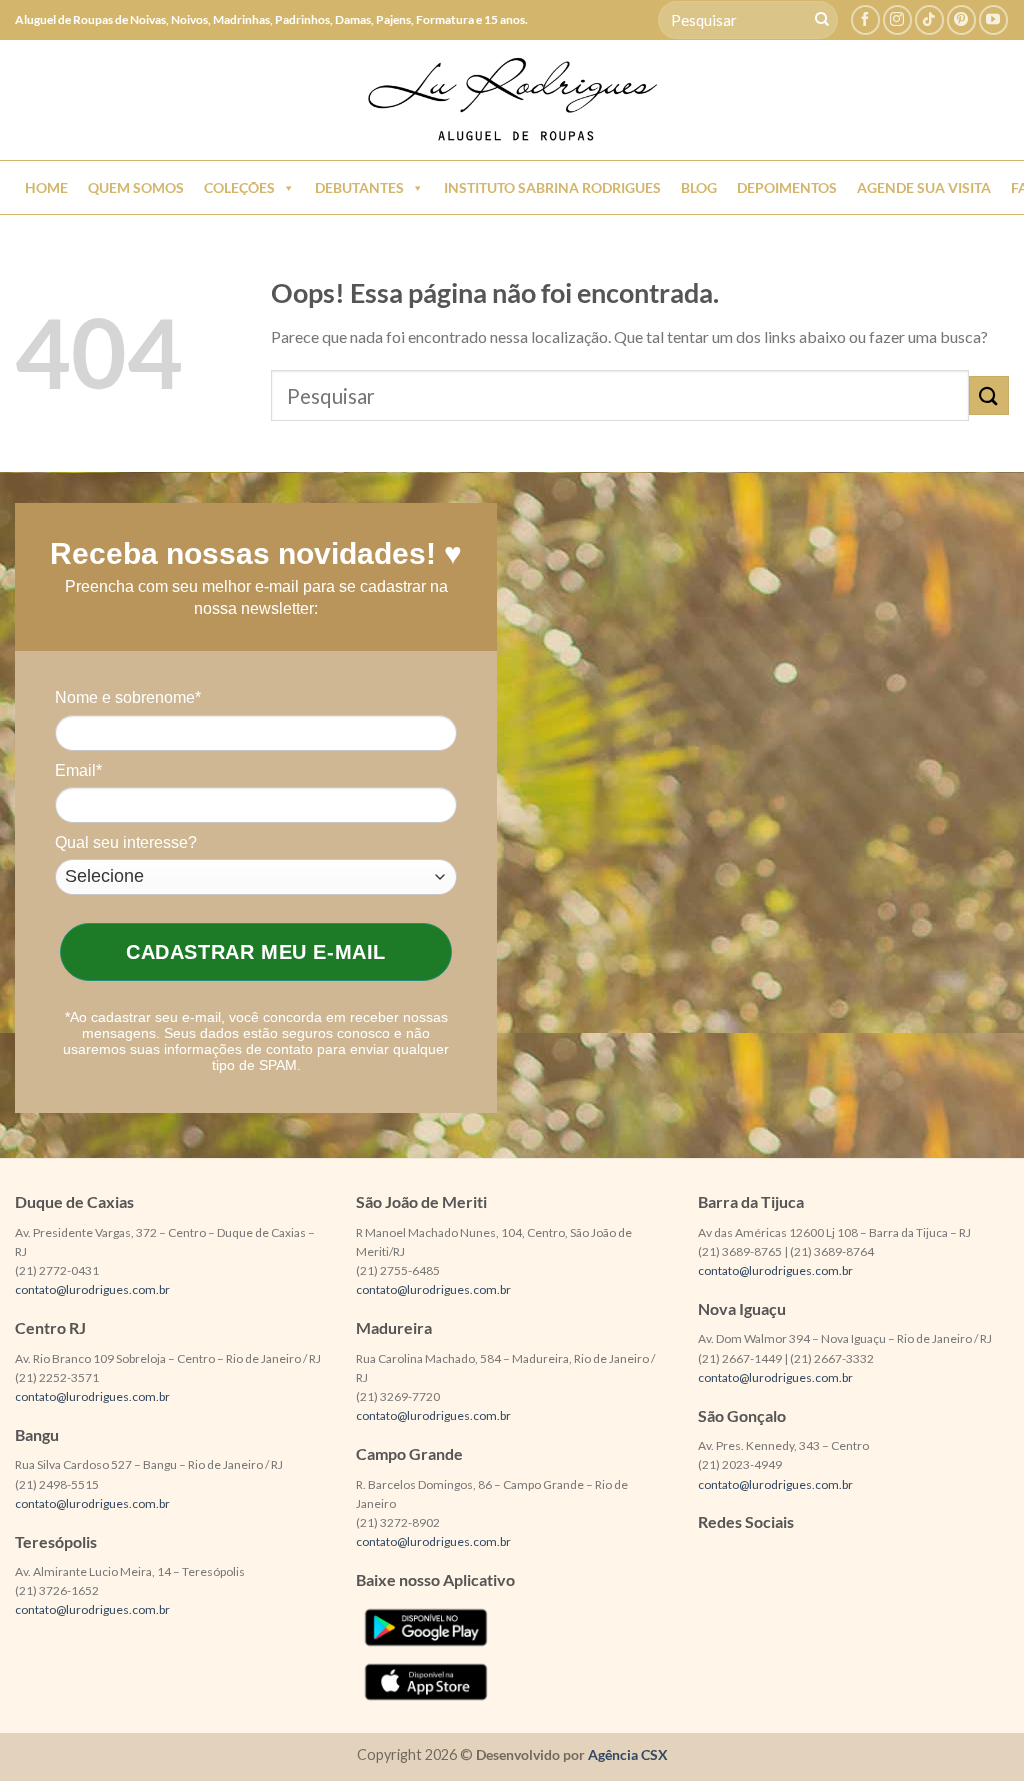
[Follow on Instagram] (897, 19)
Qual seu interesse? (126, 842)
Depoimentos (787, 187)
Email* (78, 770)
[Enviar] (822, 20)
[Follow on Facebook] (865, 19)
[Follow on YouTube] (993, 19)
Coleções (239, 187)
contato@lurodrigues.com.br (92, 1289)
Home (46, 187)
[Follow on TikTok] (929, 19)
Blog (699, 187)
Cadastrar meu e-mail (256, 952)
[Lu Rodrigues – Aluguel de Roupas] (512, 100)
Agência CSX (628, 1754)
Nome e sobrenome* (128, 697)
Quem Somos (136, 187)
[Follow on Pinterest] (961, 19)
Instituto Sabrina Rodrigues (552, 187)
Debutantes (359, 187)
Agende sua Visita (924, 187)
